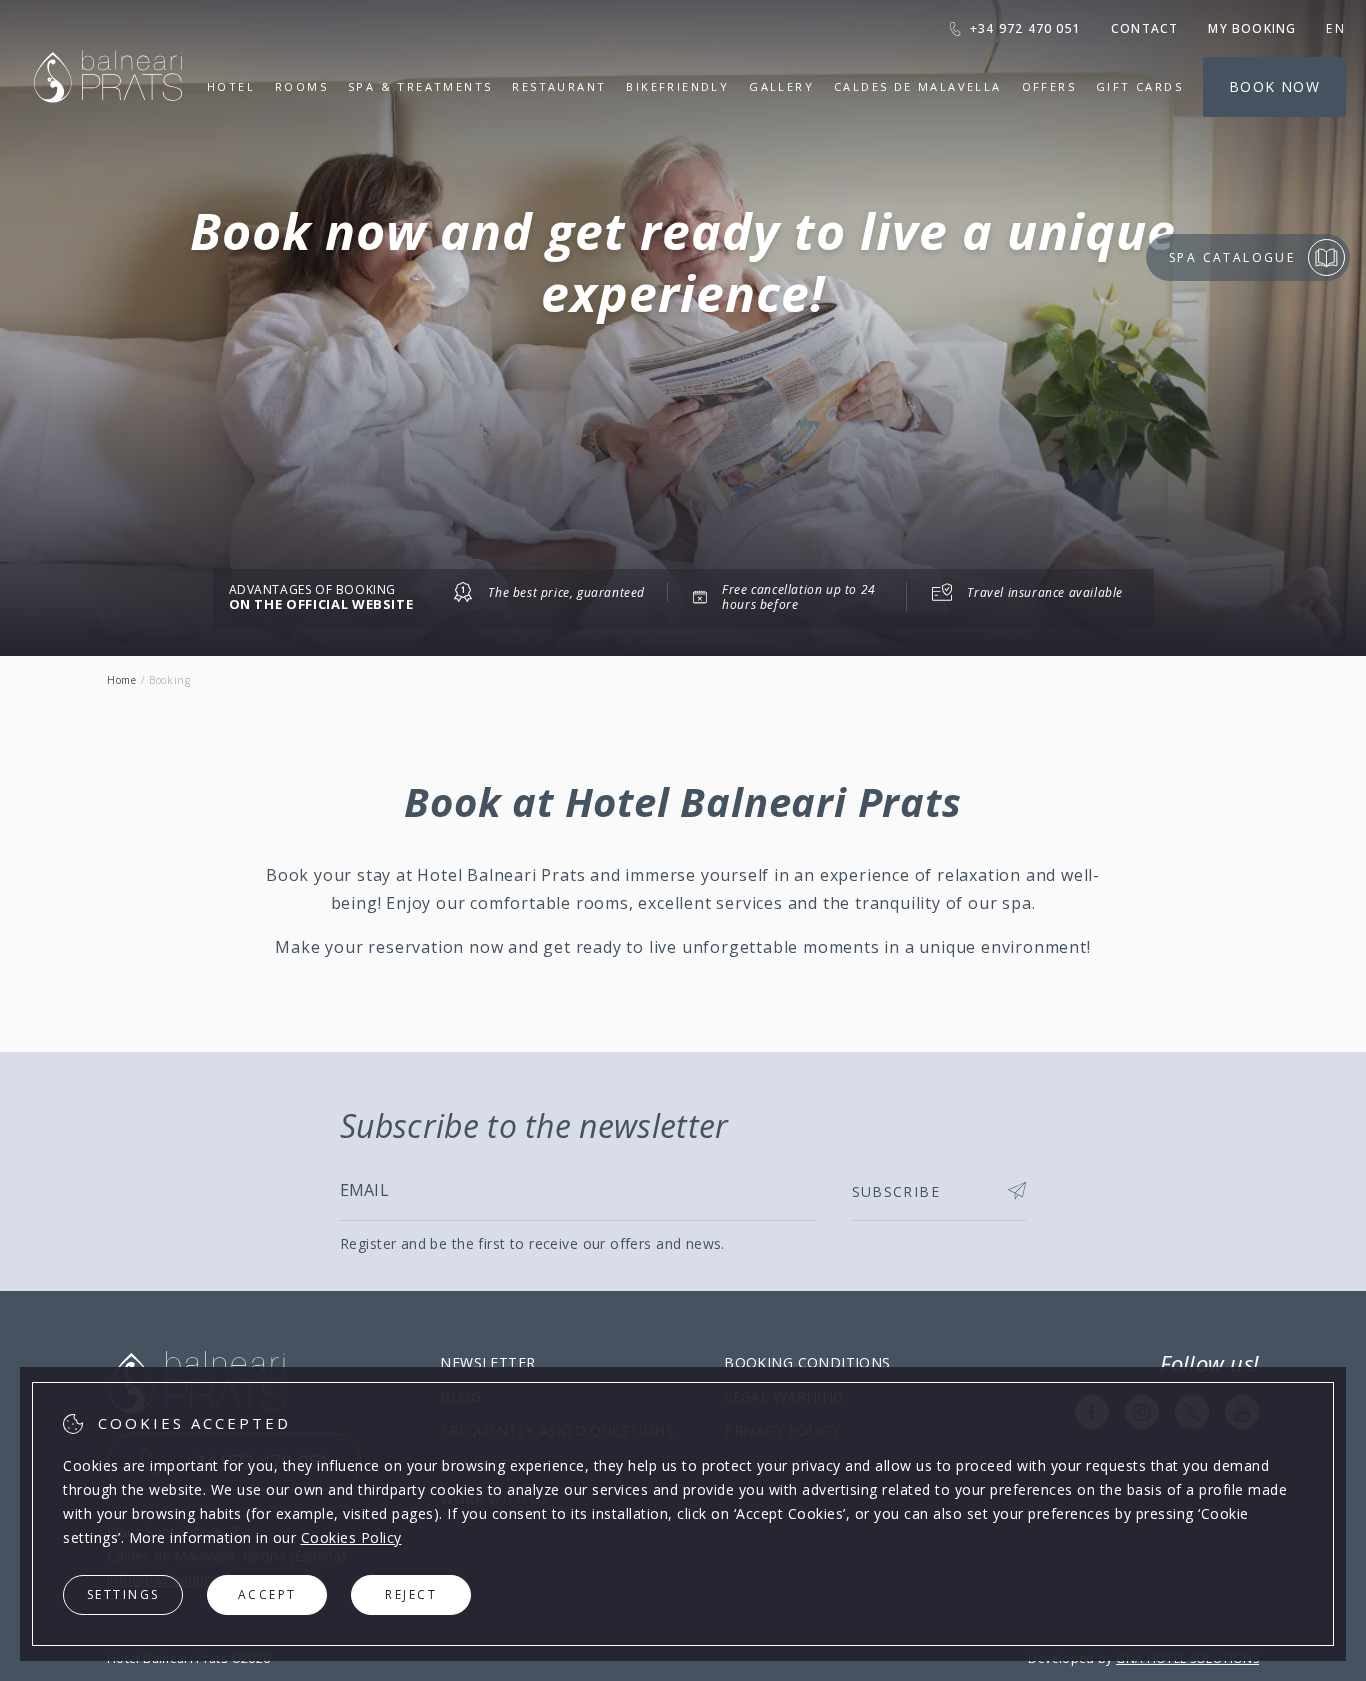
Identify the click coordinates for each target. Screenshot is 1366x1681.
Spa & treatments (420, 86)
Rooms (301, 86)
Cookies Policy (351, 1537)
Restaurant (559, 86)
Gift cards (1139, 86)
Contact (1144, 28)
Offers (1049, 86)
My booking (1252, 28)
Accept (267, 1594)
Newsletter (487, 1362)
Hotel (231, 87)
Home (122, 680)
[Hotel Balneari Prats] (108, 127)
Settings (123, 1594)
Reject (411, 1594)
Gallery (781, 86)
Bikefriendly (677, 87)
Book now (1274, 86)
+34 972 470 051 (1025, 28)
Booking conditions (807, 1362)
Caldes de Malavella (918, 87)
